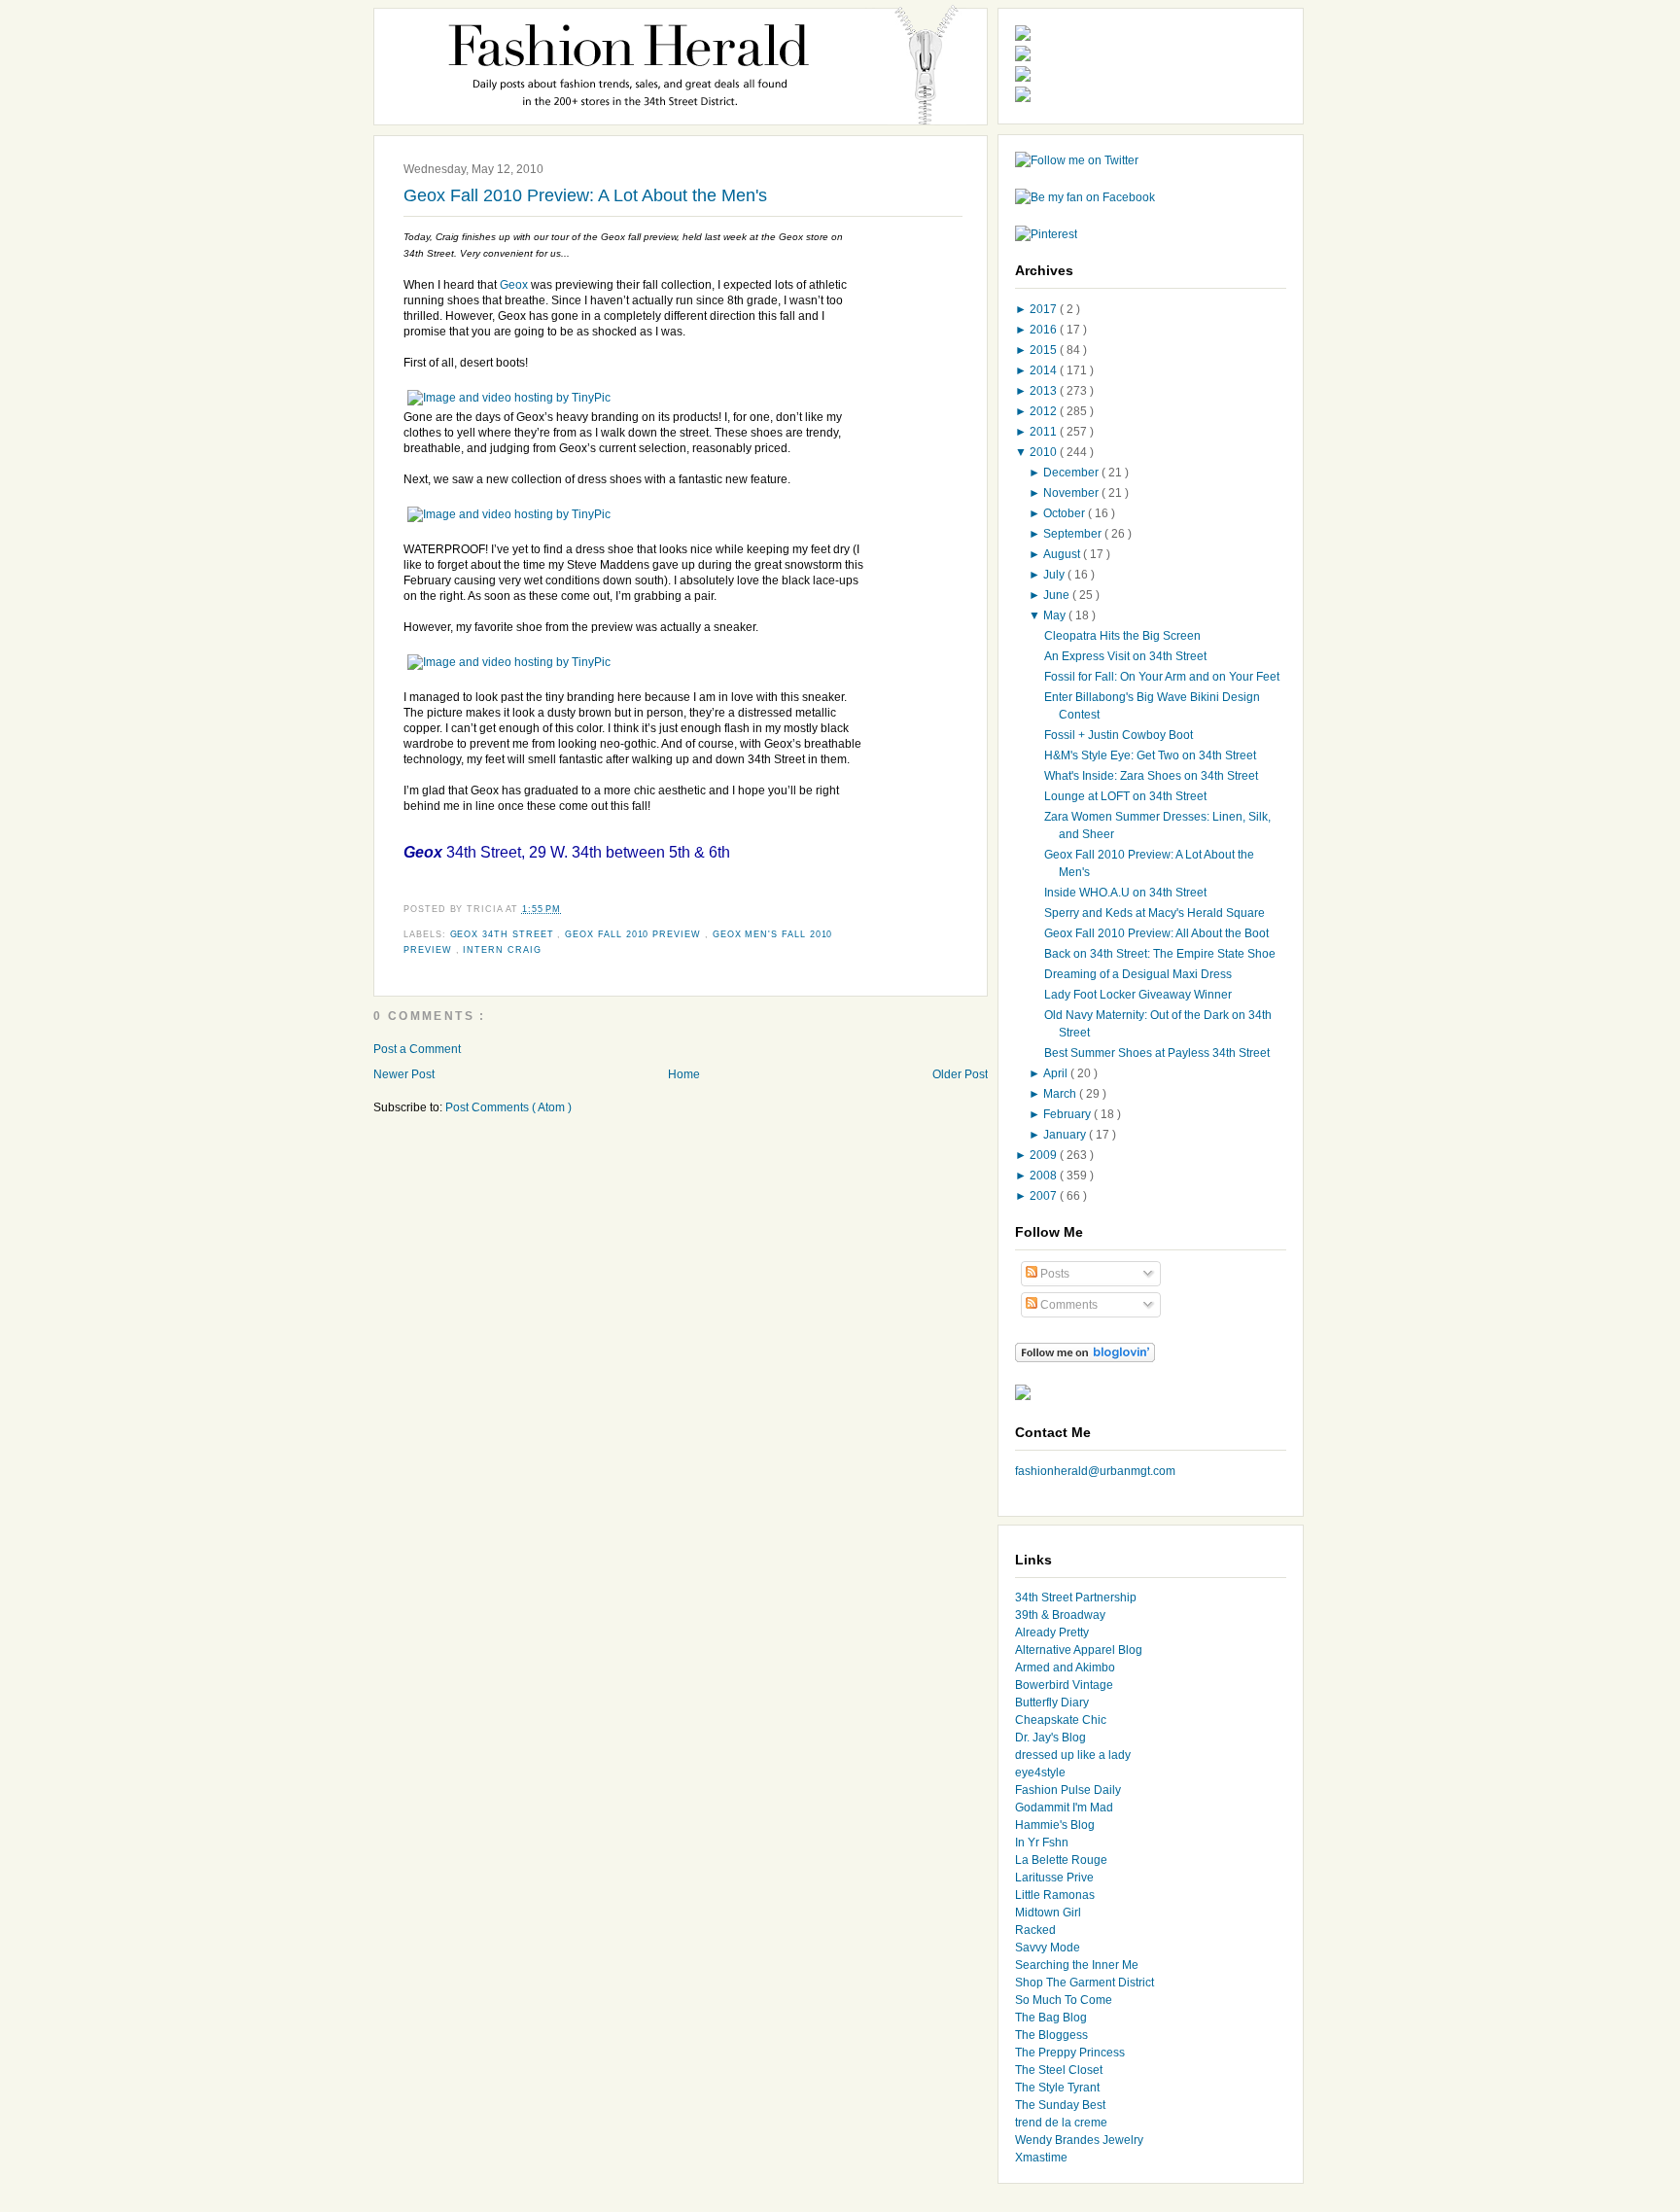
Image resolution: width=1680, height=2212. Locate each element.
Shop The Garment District (1085, 1983)
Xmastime (1041, 2158)
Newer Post (404, 1074)
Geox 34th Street (504, 934)
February (1068, 1114)
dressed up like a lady (1073, 1755)
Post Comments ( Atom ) (508, 1107)
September (1074, 534)
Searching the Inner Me (1077, 1965)
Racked (1035, 1930)
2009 (1045, 1155)
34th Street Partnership (1076, 1598)
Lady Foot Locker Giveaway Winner (1138, 995)
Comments (1067, 1305)
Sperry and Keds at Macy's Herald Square (1155, 913)
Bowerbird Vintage (1064, 1685)
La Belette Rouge (1061, 1860)
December (1072, 473)
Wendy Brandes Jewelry (1079, 2140)
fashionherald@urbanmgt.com (1095, 1471)
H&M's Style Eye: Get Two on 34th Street (1150, 755)
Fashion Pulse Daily (1068, 1790)
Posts (1053, 1274)
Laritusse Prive (1054, 1878)
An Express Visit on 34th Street (1125, 656)
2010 (1045, 452)
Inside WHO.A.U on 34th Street (1125, 893)
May (1056, 615)
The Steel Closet (1059, 2070)
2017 (1045, 309)
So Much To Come (1064, 2000)
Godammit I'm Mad (1064, 1808)
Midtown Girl (1048, 1913)
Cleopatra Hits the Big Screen (1122, 636)
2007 (1045, 1196)
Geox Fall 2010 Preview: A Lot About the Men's (585, 195)
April (1057, 1073)
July (1055, 575)
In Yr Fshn (1042, 1843)
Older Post (960, 1074)
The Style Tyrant (1057, 2088)
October (1066, 513)
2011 (1045, 432)
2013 (1045, 391)
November (1072, 493)
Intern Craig (502, 950)
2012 (1045, 411)
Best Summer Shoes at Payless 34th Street (1157, 1053)
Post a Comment (417, 1049)
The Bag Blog (1051, 2018)
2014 (1045, 370)
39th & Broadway (1060, 1615)
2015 (1045, 350)
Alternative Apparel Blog (1079, 1650)
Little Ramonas (1055, 1895)
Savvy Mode (1048, 1948)
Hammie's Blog (1055, 1825)
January (1066, 1135)
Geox (514, 285)
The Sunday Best (1060, 2105)
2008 (1045, 1176)
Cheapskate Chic (1061, 1720)
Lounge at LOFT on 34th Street (1125, 796)
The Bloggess (1051, 2035)
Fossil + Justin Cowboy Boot (1119, 735)
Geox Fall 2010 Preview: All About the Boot (1156, 933)
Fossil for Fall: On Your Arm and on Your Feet (1162, 677)
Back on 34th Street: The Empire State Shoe (1160, 954)
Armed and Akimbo (1065, 1668)
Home (684, 1074)
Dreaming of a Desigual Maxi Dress (1138, 974)
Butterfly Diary (1052, 1703)
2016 (1045, 330)
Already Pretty (1052, 1633)
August (1063, 554)
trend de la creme (1061, 2123)
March (1061, 1094)
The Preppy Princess (1070, 2053)
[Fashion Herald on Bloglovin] (1085, 1358)
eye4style (1040, 1773)
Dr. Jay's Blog (1050, 1738)
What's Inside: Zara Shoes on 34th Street (1151, 776)
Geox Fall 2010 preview (635, 934)
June (1058, 595)
